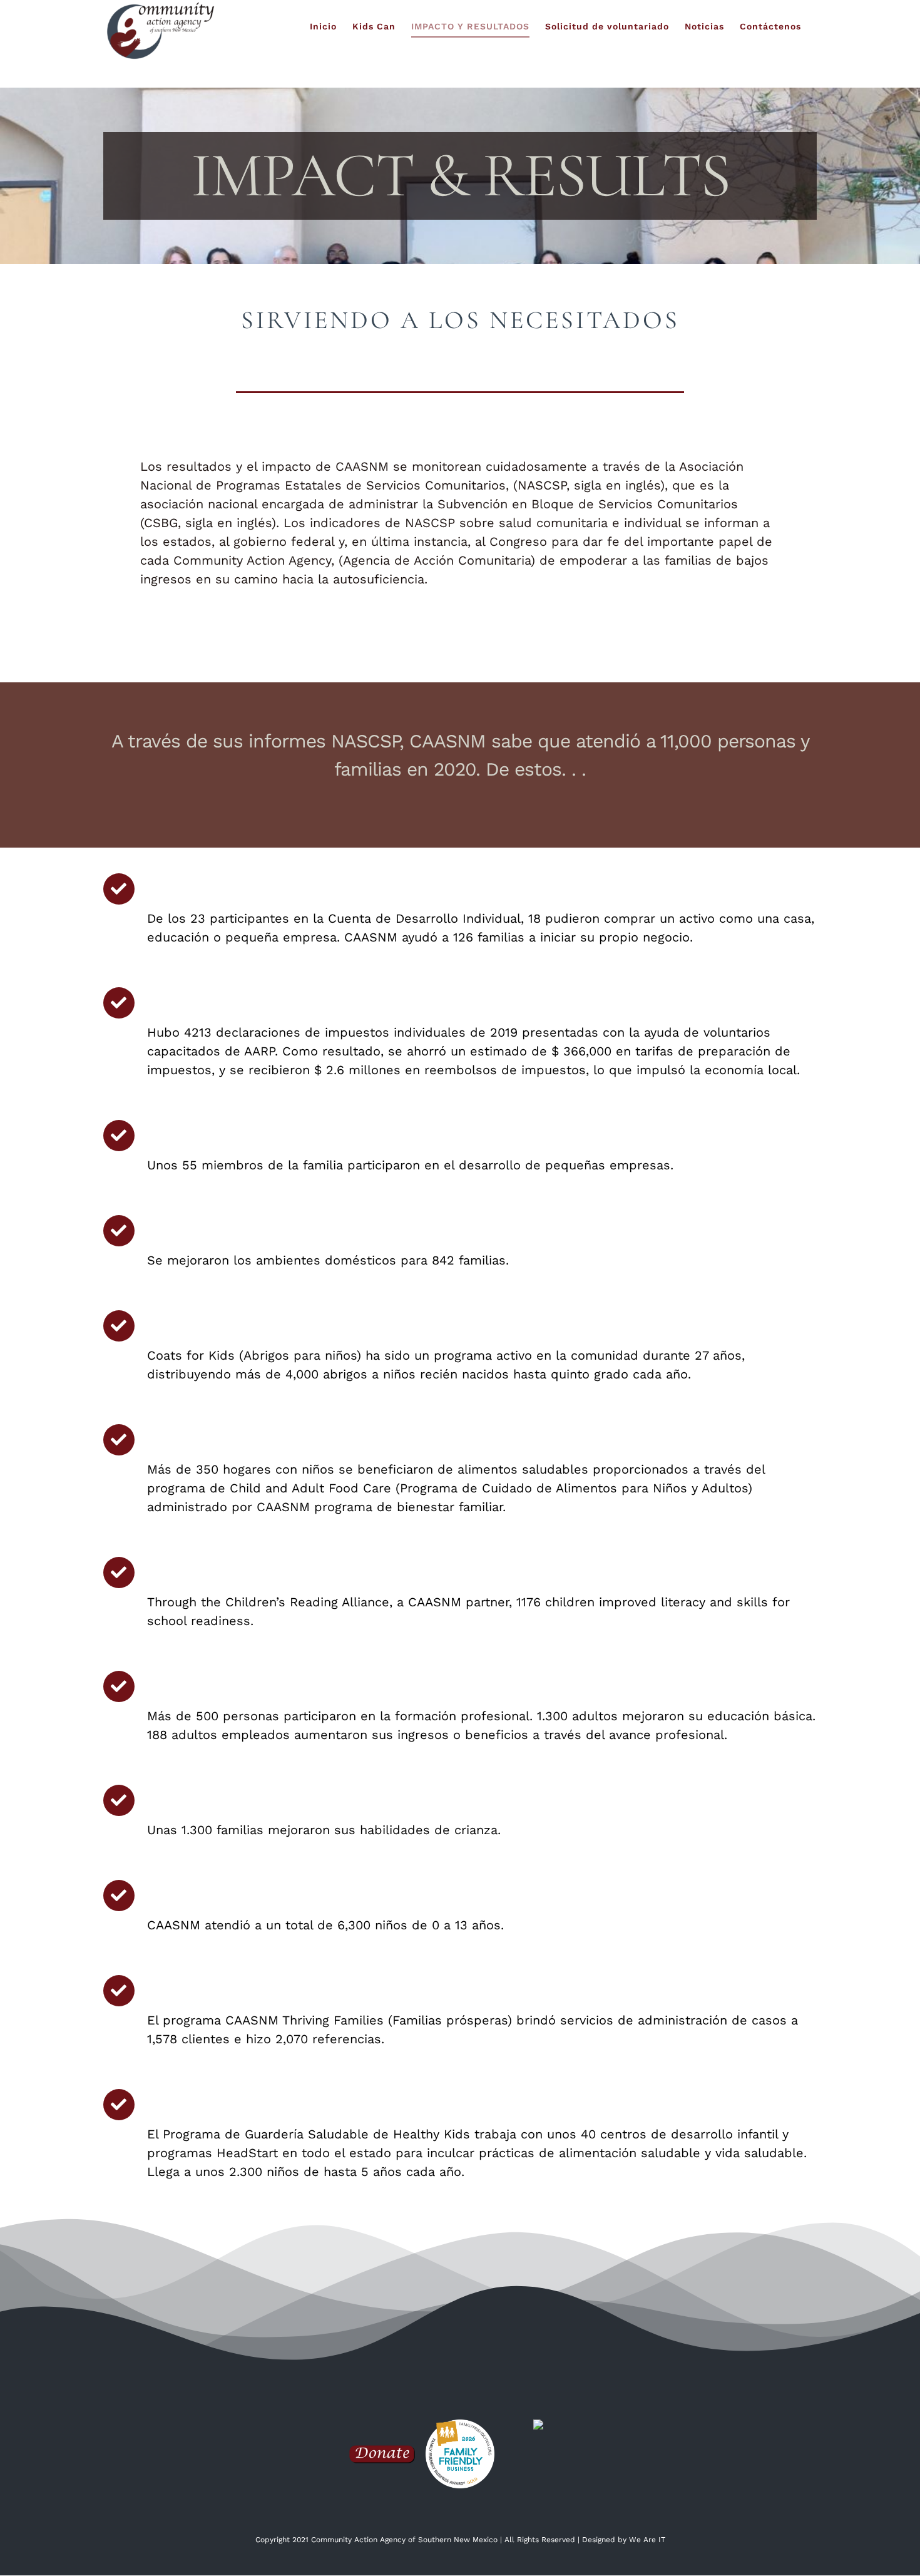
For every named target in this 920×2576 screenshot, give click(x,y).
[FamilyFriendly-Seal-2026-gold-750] (460, 2426)
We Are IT (647, 2540)
